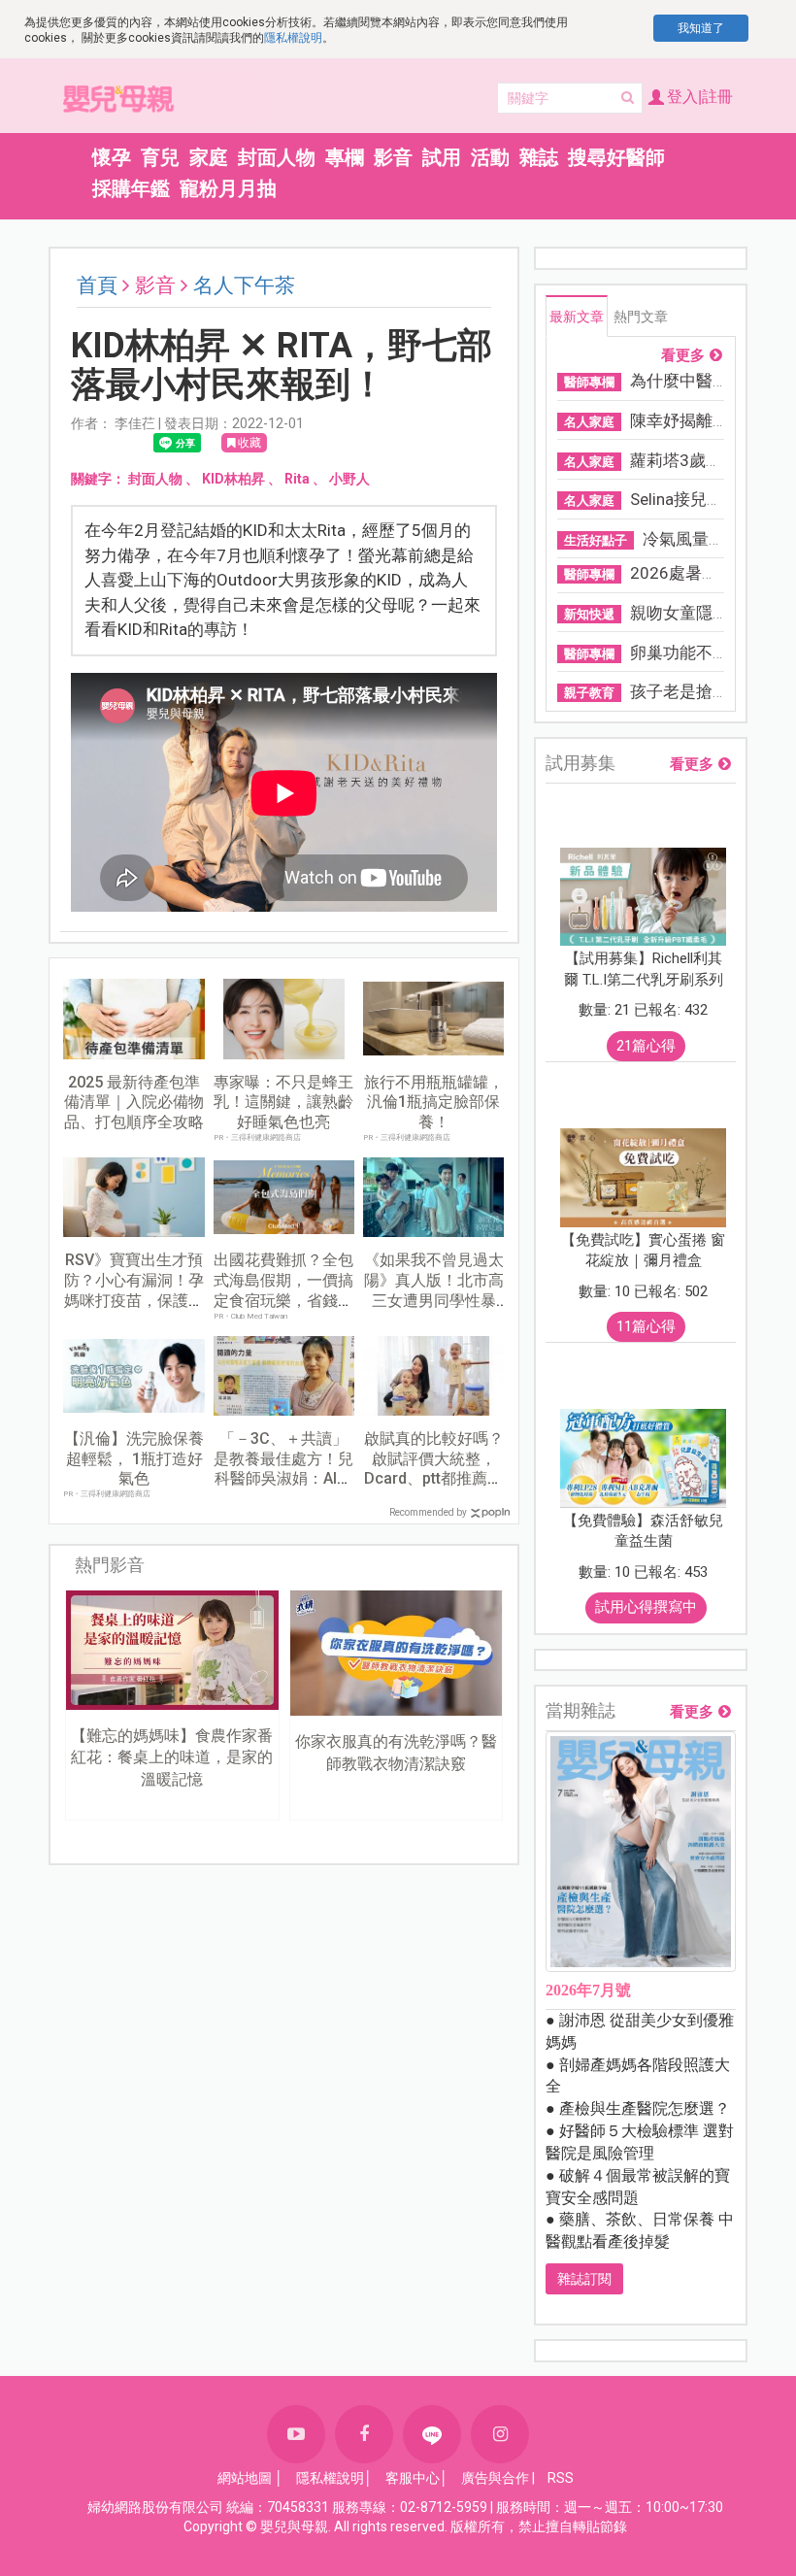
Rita (297, 479)
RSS (561, 2478)
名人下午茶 (244, 285)
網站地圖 (245, 2478)
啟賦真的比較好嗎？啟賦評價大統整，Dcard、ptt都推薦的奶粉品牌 (434, 1469)
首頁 (97, 285)
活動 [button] (490, 157)
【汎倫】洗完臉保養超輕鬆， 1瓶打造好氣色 (134, 1459)
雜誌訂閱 (584, 2279)
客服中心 (413, 2478)
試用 (442, 157)
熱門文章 (641, 317)
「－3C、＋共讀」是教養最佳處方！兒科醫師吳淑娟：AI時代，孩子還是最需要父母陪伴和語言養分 (283, 1479)
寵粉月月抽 (228, 188)
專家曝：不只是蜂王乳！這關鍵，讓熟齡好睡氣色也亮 (283, 1103)
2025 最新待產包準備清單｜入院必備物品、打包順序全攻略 (134, 1103)
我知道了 (701, 28)
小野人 (349, 479)
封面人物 (277, 157)
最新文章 (577, 317)
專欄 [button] (345, 157)
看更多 (683, 356)
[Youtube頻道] (296, 2434)
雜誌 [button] (539, 157)
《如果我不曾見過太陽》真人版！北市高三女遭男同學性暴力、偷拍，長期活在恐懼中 (434, 1300)
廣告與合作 (495, 2478)
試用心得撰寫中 (646, 1607)
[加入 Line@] (432, 2434)
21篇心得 (646, 1046)
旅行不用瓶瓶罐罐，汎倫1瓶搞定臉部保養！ (434, 1103)
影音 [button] (393, 157)
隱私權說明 (293, 38)
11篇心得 (646, 1326)
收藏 (249, 443)
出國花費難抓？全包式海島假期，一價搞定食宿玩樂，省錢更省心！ (283, 1290)
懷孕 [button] (112, 157)
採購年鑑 (131, 188)
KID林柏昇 (233, 479)
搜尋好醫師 (616, 157)
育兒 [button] (160, 157)
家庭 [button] (209, 157)
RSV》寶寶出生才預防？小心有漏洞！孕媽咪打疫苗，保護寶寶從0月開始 (134, 1290)
